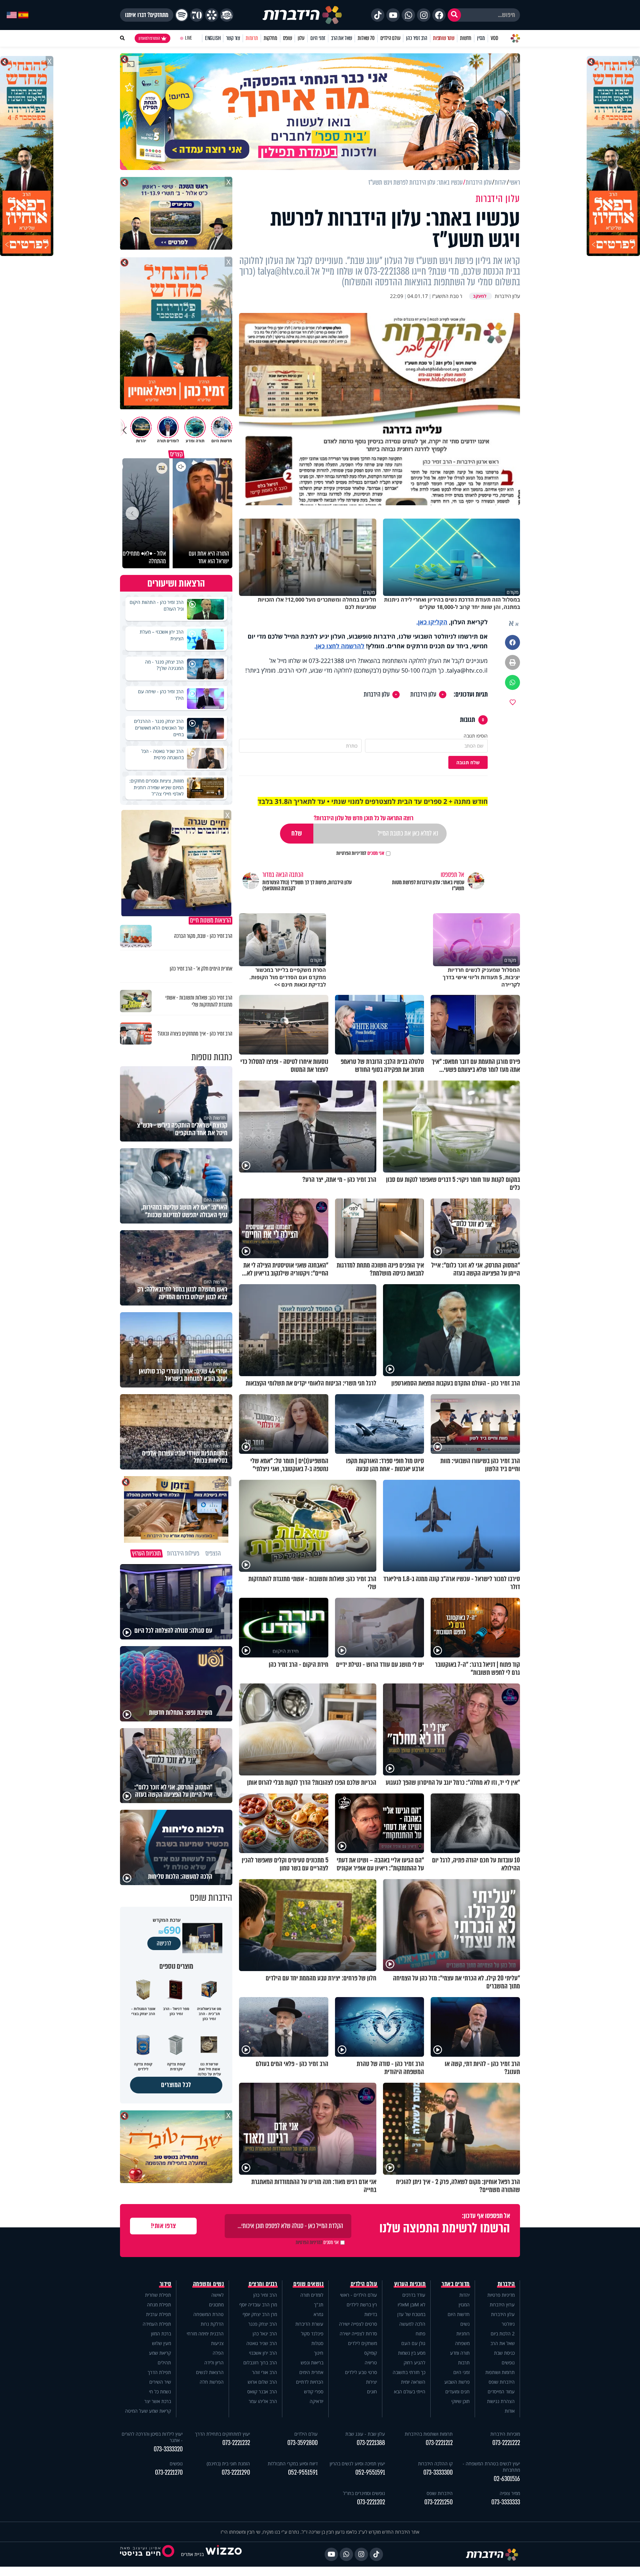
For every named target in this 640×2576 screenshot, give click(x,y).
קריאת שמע (160, 2353)
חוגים (372, 2392)
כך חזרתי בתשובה (409, 2372)
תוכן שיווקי (460, 2401)
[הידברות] (302, 15)
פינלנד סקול (312, 2334)
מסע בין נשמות (412, 2353)
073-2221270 (169, 2473)
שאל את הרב (341, 38)
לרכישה (164, 1943)
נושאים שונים (308, 2284)
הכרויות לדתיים (310, 2382)
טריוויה (371, 2363)
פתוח (420, 2334)
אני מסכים (360, 853)
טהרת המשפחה (208, 2314)
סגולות (317, 2343)
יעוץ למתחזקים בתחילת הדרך (222, 2434)
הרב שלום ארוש (262, 2382)
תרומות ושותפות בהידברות (429, 2434)
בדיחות (371, 2314)
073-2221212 (439, 2443)
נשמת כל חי (160, 2392)
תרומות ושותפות (500, 2372)
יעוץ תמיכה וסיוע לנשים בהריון (357, 2464)
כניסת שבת (504, 2353)
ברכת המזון (161, 2334)
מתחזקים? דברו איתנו (147, 15)
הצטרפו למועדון (149, 38)
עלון (301, 38)
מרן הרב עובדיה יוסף (258, 2305)
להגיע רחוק (414, 2363)
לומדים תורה (312, 2295)
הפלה (218, 2353)
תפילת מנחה (159, 2305)
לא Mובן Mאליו (411, 2305)
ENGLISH (213, 38)
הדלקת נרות (212, 2324)
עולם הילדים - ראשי (358, 2295)
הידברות (506, 2284)
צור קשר (233, 38)
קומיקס (371, 2353)
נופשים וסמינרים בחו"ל (364, 2493)
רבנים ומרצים (263, 2284)
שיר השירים (160, 2382)
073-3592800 (302, 2443)
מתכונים (216, 2305)
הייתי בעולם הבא (410, 2392)
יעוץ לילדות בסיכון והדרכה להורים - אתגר (152, 2437)
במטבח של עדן (411, 2314)
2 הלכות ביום (503, 2334)
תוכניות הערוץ (410, 2284)
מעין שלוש (161, 2343)
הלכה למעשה (412, 2324)
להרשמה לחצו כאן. (339, 646)
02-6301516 (507, 2479)
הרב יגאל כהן (265, 2334)
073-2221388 (371, 2443)
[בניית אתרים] (224, 2554)
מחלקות (270, 38)
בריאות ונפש (312, 2363)
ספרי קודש (314, 2392)
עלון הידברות (423, 695)
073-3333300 (438, 2473)
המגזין (464, 2305)
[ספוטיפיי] (182, 15)
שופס (287, 38)
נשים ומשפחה (208, 2284)
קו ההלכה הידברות (435, 2464)
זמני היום (318, 38)
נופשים (508, 2363)
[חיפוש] (454, 15)
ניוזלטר (508, 2324)
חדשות (466, 38)
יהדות (464, 2295)
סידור (165, 2284)
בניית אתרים (192, 2554)
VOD (494, 38)
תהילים (164, 2363)
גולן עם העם (413, 2343)
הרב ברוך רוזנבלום (260, 2363)
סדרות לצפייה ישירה (358, 2334)
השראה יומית (413, 2382)
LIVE (188, 38)
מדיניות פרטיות (501, 2295)
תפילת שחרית (158, 2295)
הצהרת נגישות (501, 2401)
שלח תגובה (468, 762)
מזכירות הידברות (505, 2434)
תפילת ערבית (158, 2314)
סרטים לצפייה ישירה (358, 2324)
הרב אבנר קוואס (262, 2392)
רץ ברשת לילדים (362, 2305)
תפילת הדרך (159, 2372)
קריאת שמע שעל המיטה (148, 2411)
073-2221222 (506, 2443)
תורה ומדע (460, 2353)
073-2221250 (438, 2502)
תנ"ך (319, 2305)
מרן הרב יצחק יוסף (260, 2314)
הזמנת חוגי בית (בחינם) (228, 2464)
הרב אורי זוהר (264, 2372)
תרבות (464, 2363)
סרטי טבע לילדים (361, 2372)
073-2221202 (371, 2502)
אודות (510, 2411)
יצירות (371, 2382)
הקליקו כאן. (432, 622)
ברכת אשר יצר (158, 2401)
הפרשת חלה (212, 2382)
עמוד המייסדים (501, 2392)
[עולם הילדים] (227, 15)
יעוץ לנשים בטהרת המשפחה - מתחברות (491, 2467)
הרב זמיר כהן (417, 38)
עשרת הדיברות (309, 2324)
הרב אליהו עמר (263, 2401)
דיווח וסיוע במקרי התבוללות (293, 2464)
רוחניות (463, 2334)
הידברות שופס (502, 2382)
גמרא (318, 2314)
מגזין (481, 38)
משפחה (462, 2343)
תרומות (252, 38)
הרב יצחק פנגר (263, 2324)
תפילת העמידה (157, 2324)
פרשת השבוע (457, 2382)
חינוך (319, 2353)
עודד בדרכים (414, 2295)
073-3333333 (506, 2502)
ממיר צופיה (510, 2493)
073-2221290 (236, 2473)
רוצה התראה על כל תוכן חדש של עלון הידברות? (363, 818)
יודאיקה (316, 2401)
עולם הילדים (390, 38)
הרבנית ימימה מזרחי (205, 2334)
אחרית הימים (311, 2372)
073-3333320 (168, 2449)
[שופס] (212, 15)
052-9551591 (370, 2473)
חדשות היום (459, 2314)
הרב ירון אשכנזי (263, 2353)
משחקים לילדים (362, 2343)
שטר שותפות (444, 38)
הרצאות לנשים (210, 2372)
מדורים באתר (456, 2284)
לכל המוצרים (176, 2085)
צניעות (217, 2343)
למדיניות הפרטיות (351, 853)
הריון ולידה (214, 2363)
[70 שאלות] (197, 15)
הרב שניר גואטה (262, 2343)
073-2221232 (236, 2443)
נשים (465, 2324)
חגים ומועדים (457, 2392)
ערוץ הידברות (502, 2305)
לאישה (217, 2295)
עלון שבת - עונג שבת (365, 2434)
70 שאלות (366, 38)
